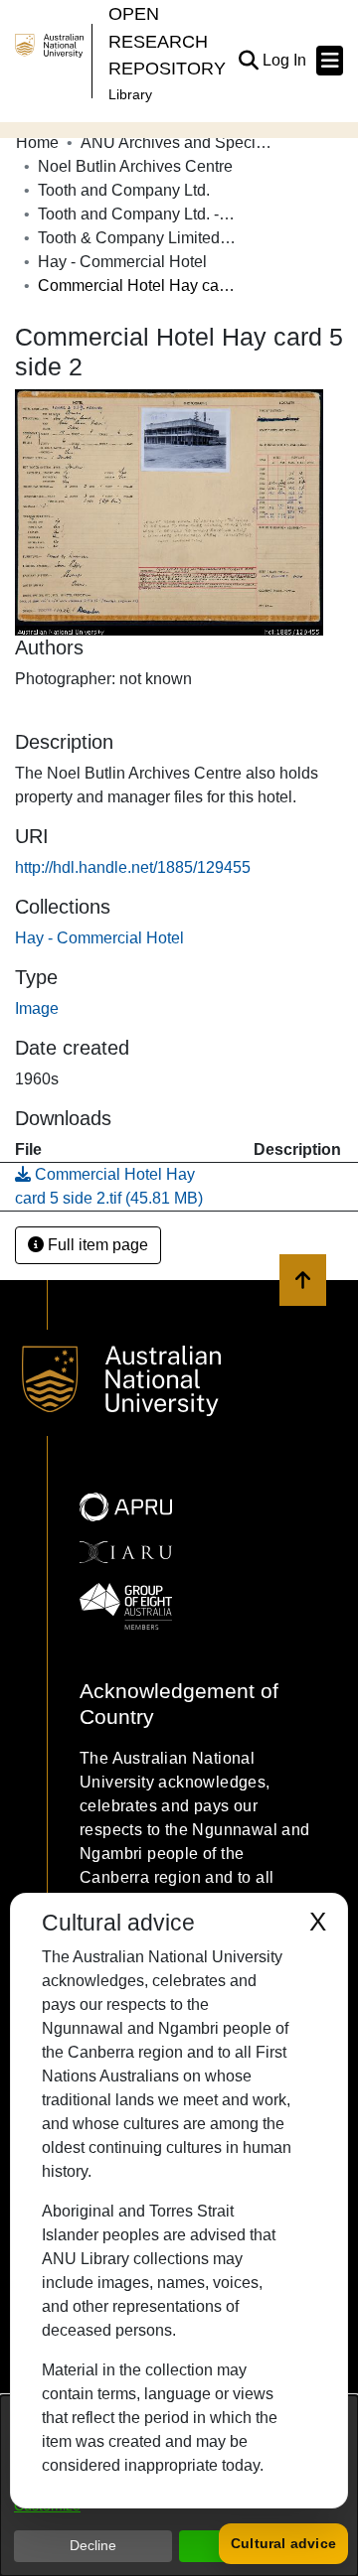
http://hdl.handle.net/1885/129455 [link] (133, 867)
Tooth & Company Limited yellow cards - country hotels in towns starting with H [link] (137, 238)
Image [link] (37, 1008)
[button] (248, 61)
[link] (99, 938)
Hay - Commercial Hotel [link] (122, 262)
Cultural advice (283, 2543)
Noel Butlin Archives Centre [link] (135, 166)
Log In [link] (285, 60)
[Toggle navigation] (330, 61)
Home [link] (37, 143)
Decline (93, 2545)
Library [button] (130, 94)
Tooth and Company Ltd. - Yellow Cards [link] (137, 214)
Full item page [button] (96, 1245)
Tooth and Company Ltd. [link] (124, 190)
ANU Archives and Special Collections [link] (180, 143)
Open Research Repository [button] (167, 41)
